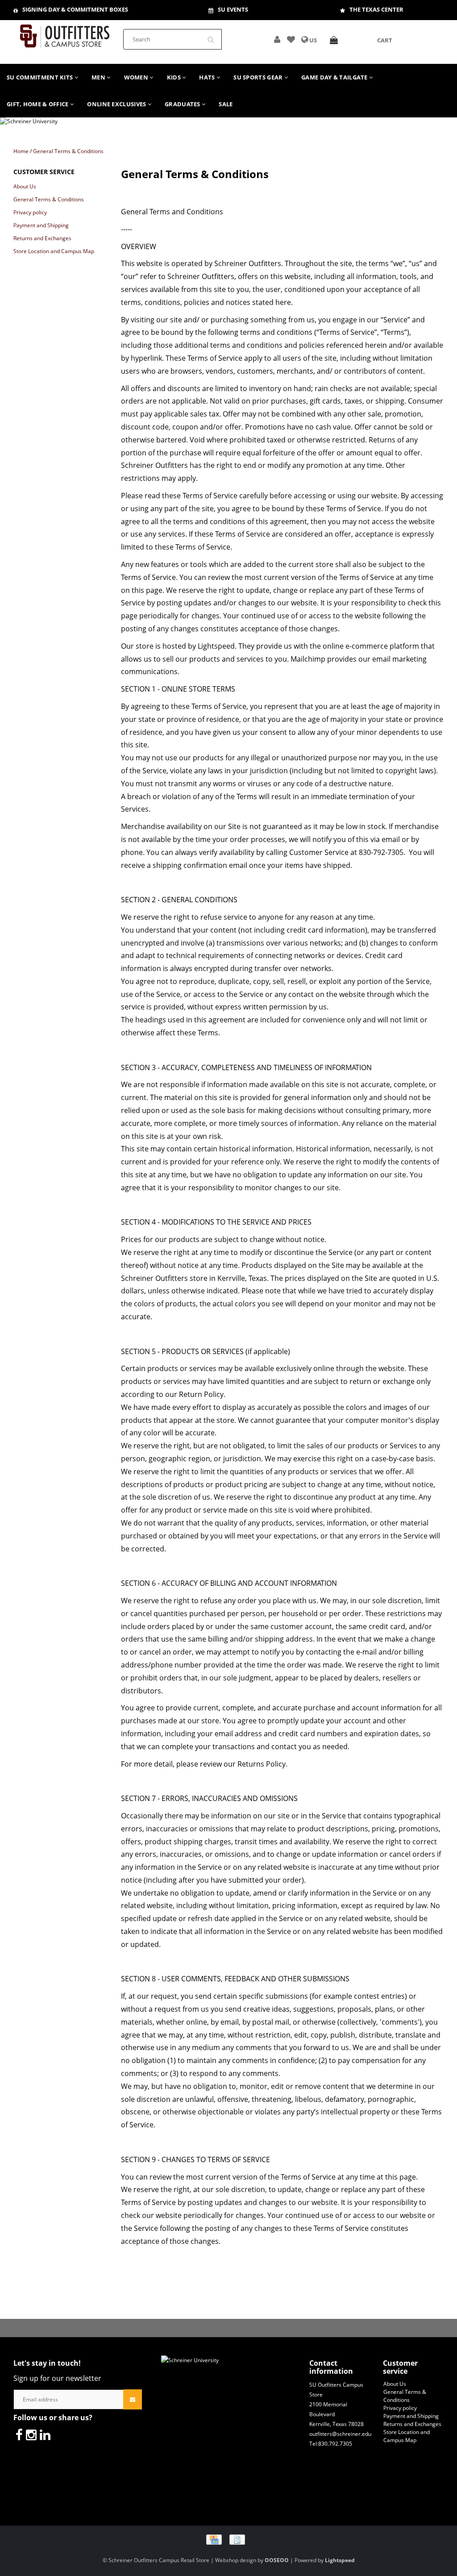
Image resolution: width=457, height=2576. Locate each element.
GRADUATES (183, 104)
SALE (226, 104)
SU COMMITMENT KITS (41, 77)
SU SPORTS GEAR (259, 77)
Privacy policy (30, 212)
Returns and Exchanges (42, 238)
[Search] (214, 36)
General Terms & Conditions (68, 151)
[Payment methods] (229, 2539)
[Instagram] (31, 2434)
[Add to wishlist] (291, 40)
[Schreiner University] (65, 33)
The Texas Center (376, 9)
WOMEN (137, 77)
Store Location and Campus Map (54, 251)
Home (21, 151)
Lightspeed (340, 2560)
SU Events (233, 9)
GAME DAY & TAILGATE (335, 77)
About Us (25, 186)
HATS (208, 77)
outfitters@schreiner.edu (340, 2434)
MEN (99, 77)
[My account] (277, 40)
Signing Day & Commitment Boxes (75, 9)
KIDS (175, 77)
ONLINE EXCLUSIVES (117, 104)
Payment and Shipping (41, 225)
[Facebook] (19, 2434)
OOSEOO (277, 2560)
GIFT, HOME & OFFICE (38, 104)
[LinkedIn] (45, 2434)
